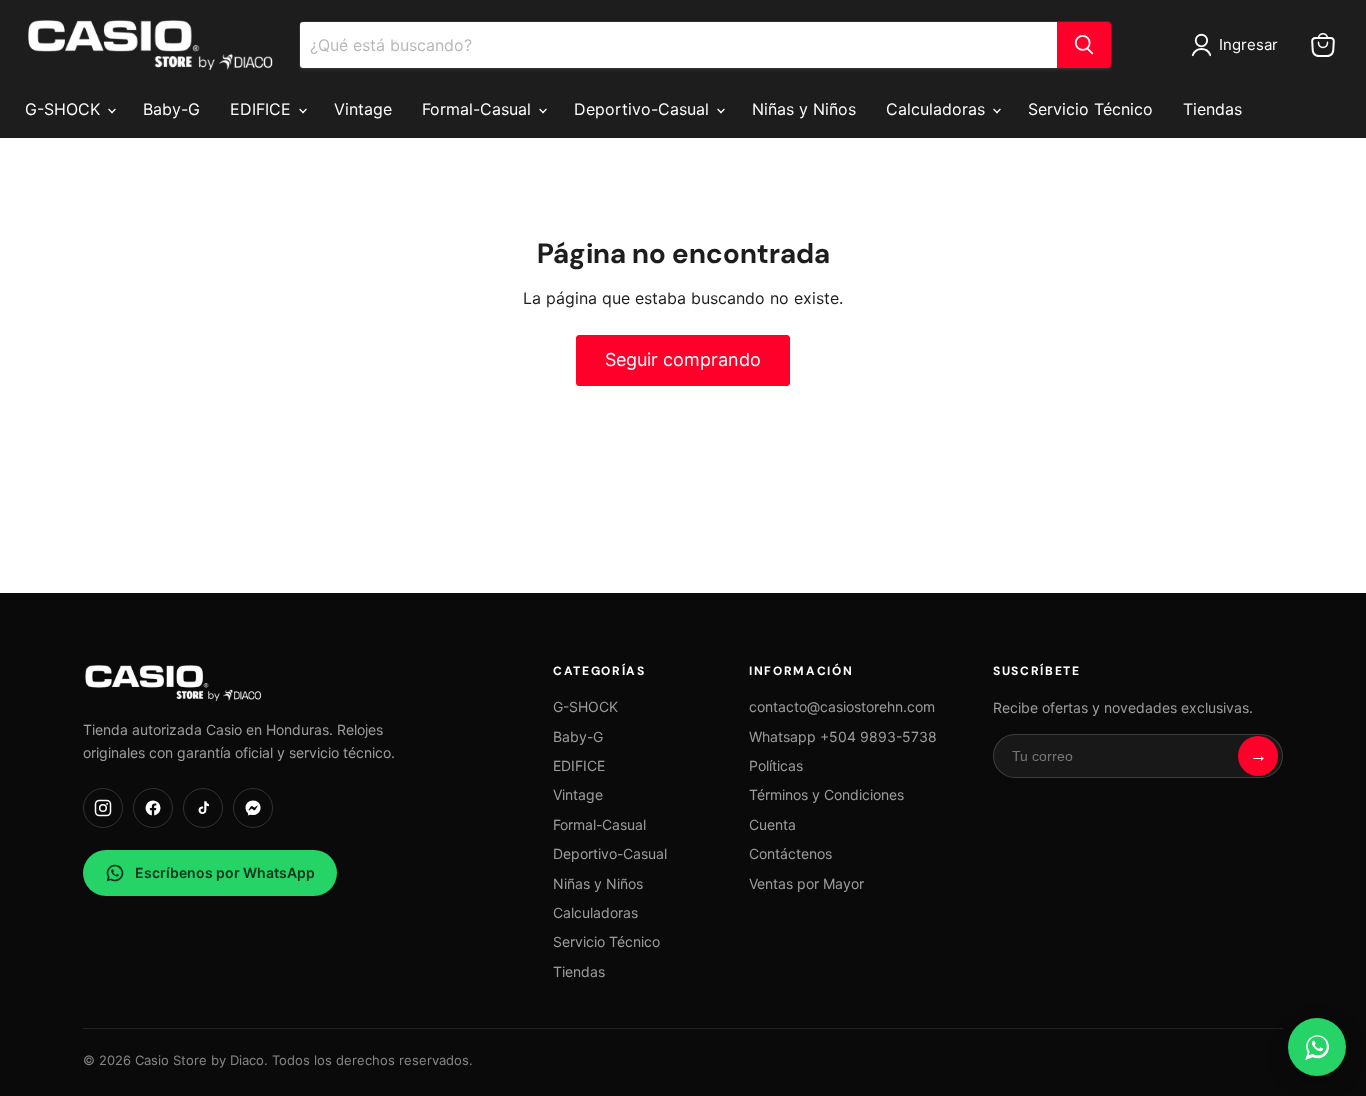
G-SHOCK (65, 109)
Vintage (363, 109)
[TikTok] (203, 808)
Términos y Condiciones (826, 794)
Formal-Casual (479, 109)
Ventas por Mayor (806, 883)
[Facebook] (153, 808)
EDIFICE (263, 109)
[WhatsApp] (1317, 1047)
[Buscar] (1084, 45)
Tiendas (1212, 109)
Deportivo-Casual (644, 109)
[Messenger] (253, 808)
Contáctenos (790, 853)
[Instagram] (103, 808)
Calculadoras (938, 109)
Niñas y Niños (804, 109)
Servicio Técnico (1090, 109)
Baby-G (171, 109)
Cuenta (772, 824)
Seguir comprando (683, 359)
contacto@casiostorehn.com (842, 706)
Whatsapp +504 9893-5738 (843, 736)
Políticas (776, 765)
